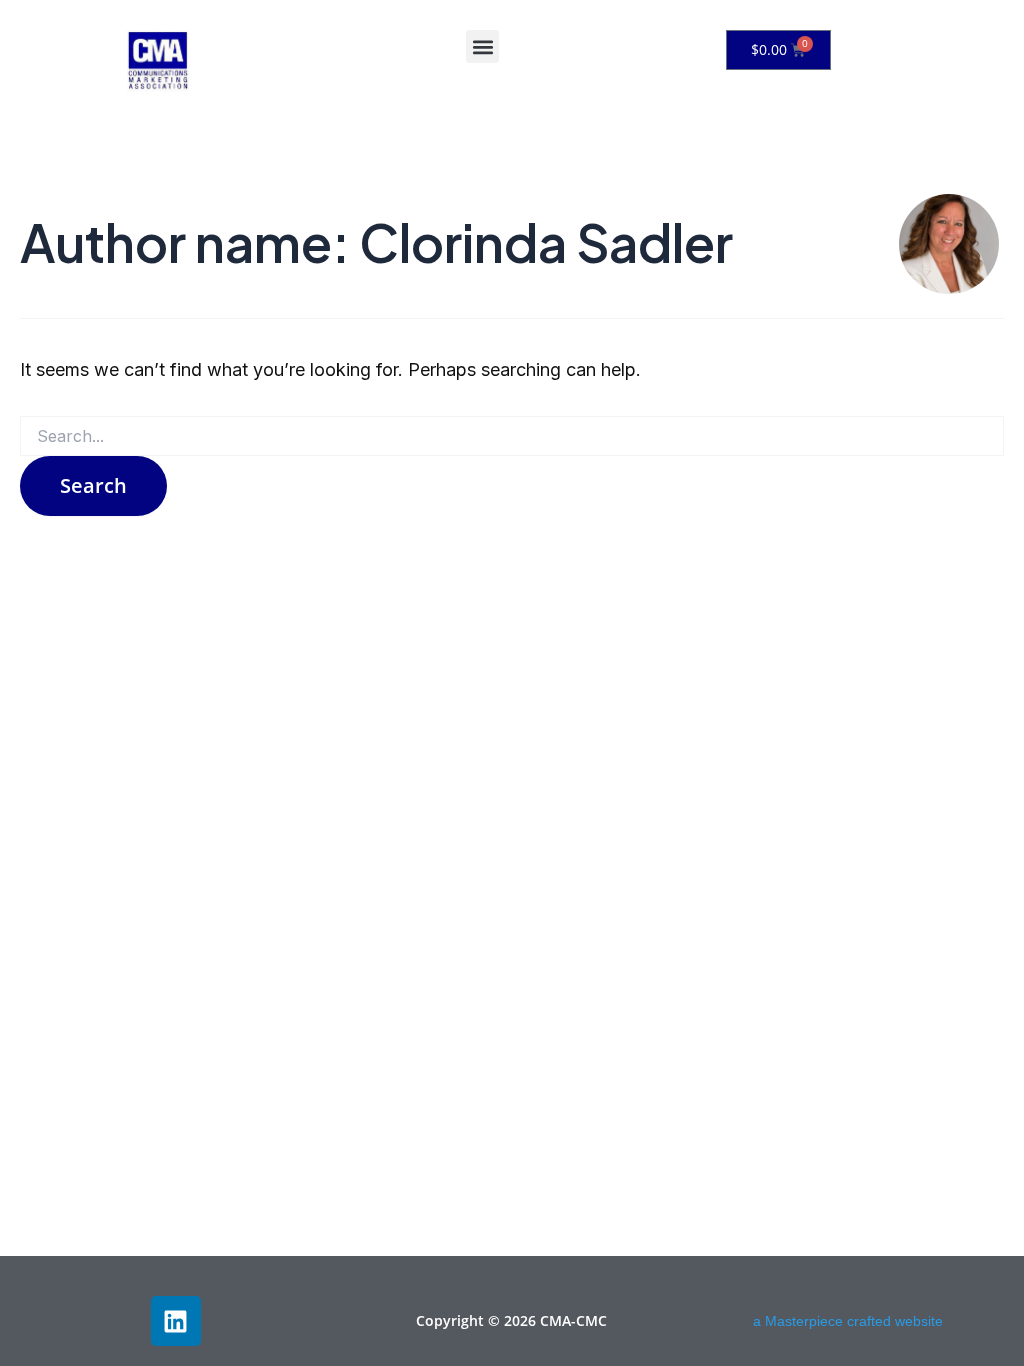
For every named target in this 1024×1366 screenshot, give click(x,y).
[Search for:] (512, 436)
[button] (482, 46)
